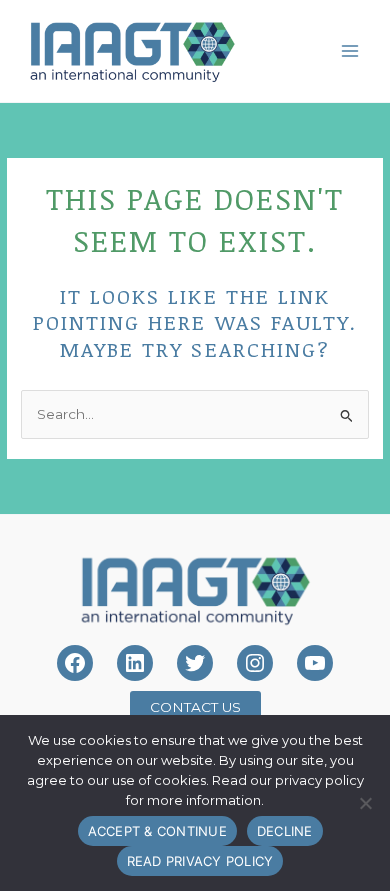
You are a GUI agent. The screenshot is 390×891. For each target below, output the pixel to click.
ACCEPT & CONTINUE (157, 831)
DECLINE (285, 831)
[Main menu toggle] (350, 50)
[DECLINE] (365, 803)
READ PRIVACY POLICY (200, 861)
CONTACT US (195, 707)
